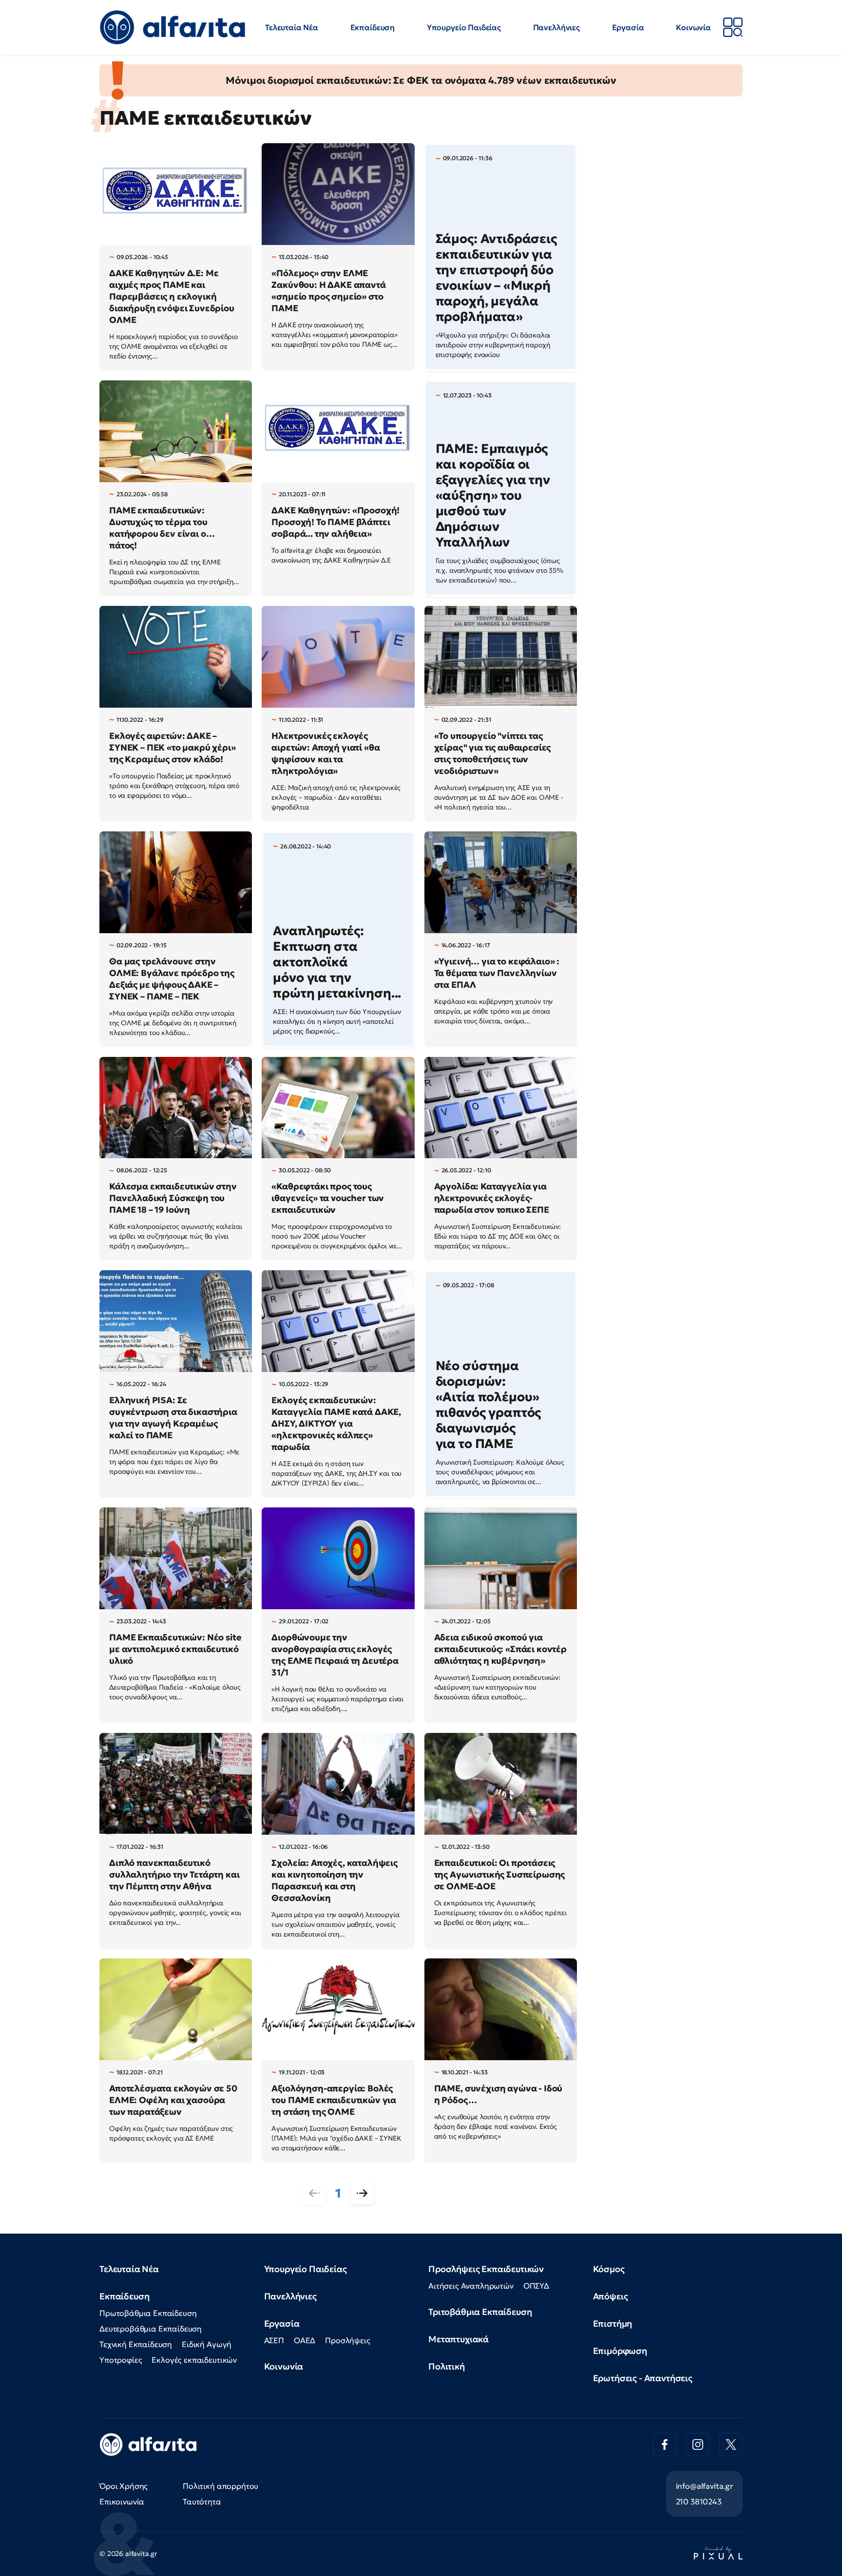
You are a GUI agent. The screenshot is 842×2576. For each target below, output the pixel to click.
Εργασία (628, 27)
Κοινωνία (693, 27)
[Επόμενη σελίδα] (362, 2193)
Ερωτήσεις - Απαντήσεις (643, 2378)
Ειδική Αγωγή (207, 2344)
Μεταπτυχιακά (459, 2339)
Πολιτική (447, 2366)
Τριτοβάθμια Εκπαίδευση (480, 2312)
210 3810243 (699, 2501)
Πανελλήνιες (556, 27)
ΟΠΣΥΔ (536, 2286)
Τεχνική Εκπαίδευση (136, 2344)
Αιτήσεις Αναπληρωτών (471, 2286)
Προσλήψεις (347, 2340)
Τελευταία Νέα (292, 27)
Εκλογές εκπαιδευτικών (194, 2360)
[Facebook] (665, 2444)
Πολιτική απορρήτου (220, 2486)
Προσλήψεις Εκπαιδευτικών (486, 2269)
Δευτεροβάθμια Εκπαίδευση (151, 2329)
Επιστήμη (613, 2323)
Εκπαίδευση (373, 27)
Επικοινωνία (122, 2501)
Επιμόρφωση (620, 2351)
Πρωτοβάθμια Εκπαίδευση (148, 2313)
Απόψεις (611, 2296)
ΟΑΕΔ (305, 2340)
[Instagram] (698, 2444)
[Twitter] (731, 2444)
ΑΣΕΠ (274, 2340)
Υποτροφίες (121, 2360)
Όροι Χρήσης (124, 2486)
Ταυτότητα (202, 2501)
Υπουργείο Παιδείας (464, 27)
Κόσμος (609, 2269)
